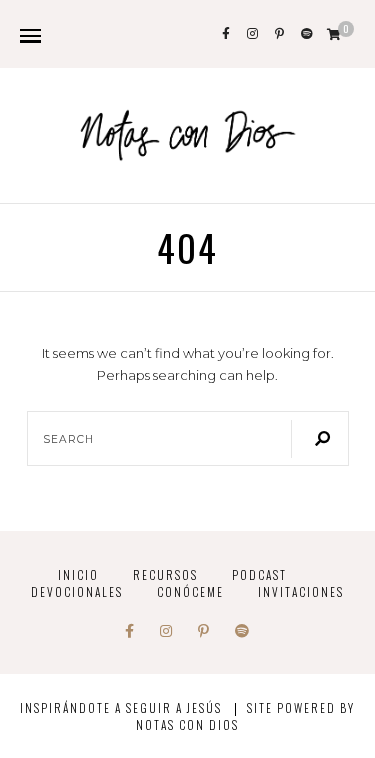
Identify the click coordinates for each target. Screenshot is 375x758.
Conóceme (190, 591)
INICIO (78, 574)
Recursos (165, 574)
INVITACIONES (301, 591)
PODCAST (259, 574)
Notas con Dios (187, 724)
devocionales (77, 591)
